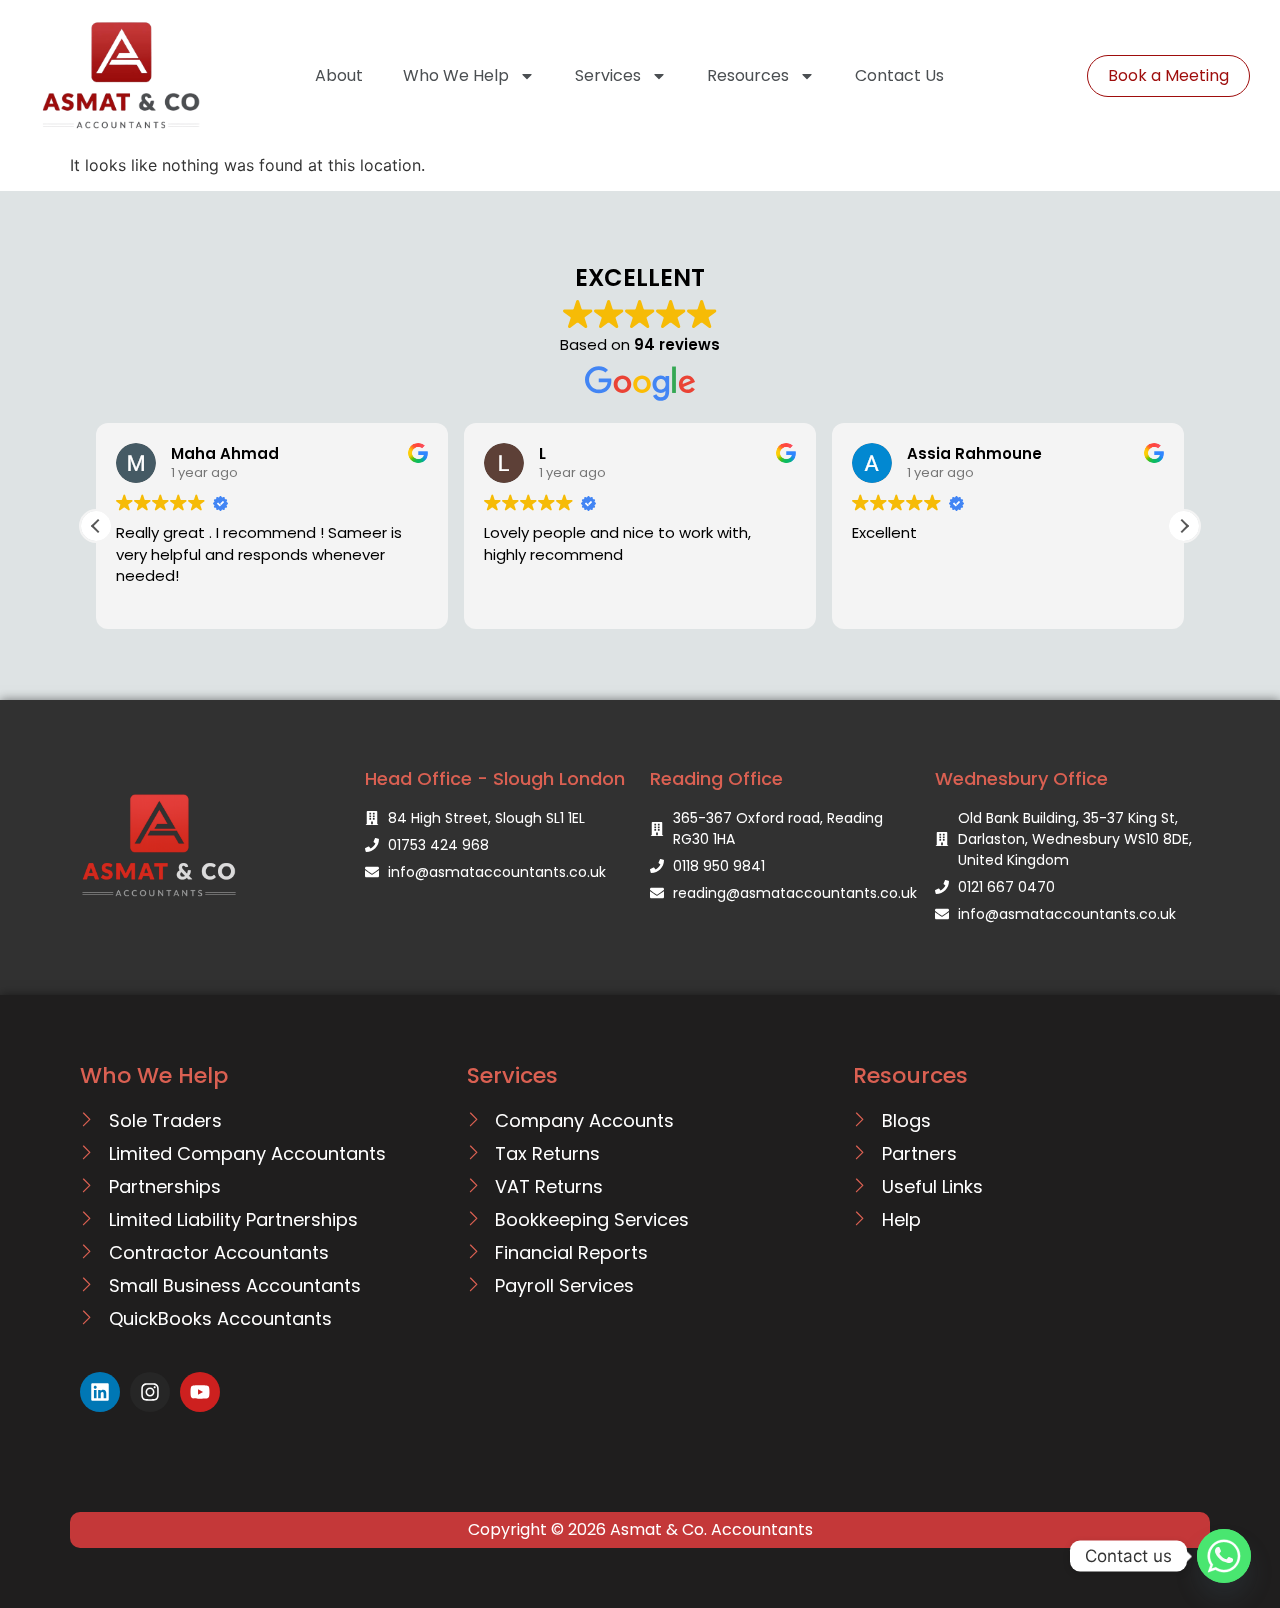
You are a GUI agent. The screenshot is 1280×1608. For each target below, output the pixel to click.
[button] (1184, 526)
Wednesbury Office (1021, 778)
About (339, 75)
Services (608, 75)
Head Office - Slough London (495, 778)
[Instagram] (150, 1392)
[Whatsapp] (1224, 1556)
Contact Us (899, 75)
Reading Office (716, 778)
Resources (748, 75)
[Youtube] (200, 1392)
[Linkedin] (100, 1392)
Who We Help (456, 75)
